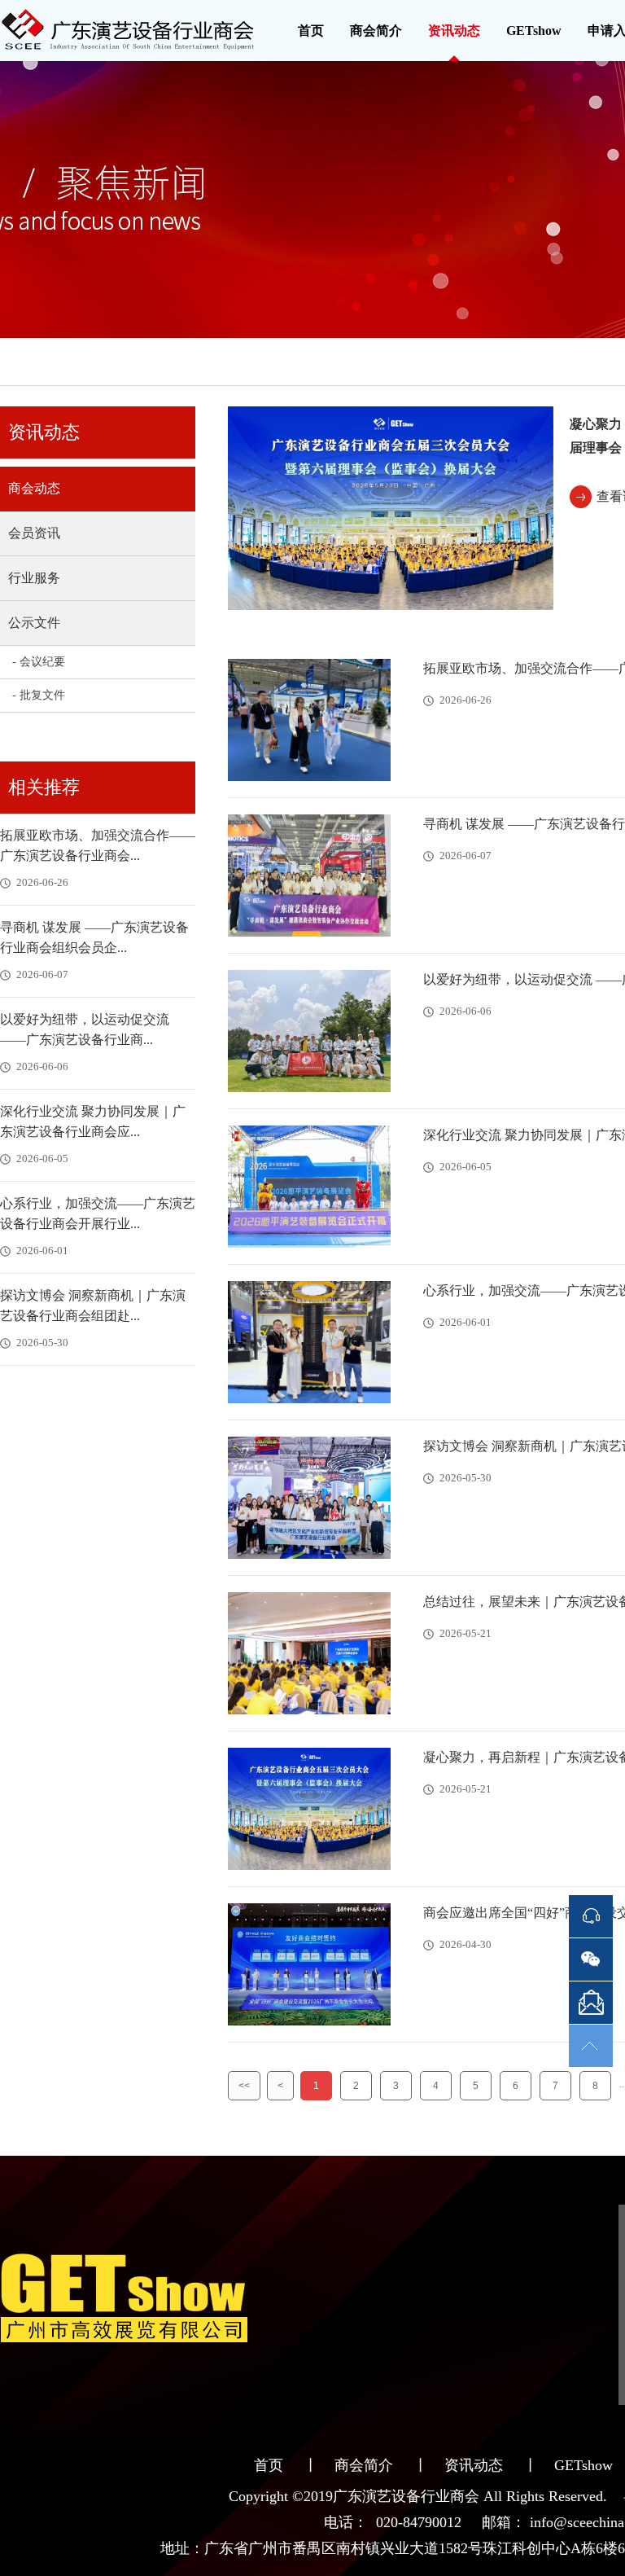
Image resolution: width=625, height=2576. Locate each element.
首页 (311, 31)
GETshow (534, 31)
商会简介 (376, 31)
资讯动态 (454, 31)
